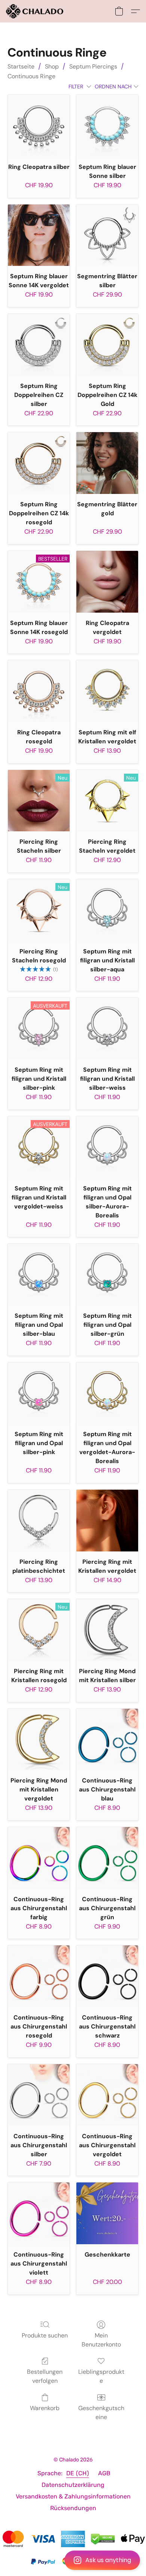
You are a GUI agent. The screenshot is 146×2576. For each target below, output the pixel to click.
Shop (52, 66)
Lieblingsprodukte (101, 2376)
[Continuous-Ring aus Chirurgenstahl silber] (39, 2095)
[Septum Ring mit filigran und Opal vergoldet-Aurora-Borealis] (107, 1393)
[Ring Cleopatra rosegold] (39, 691)
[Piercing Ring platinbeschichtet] (39, 1521)
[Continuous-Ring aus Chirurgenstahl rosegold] (39, 1976)
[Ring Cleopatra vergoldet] (107, 582)
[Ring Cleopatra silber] (39, 126)
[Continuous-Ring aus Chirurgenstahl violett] (39, 2213)
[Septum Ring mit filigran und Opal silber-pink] (39, 1393)
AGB (104, 2473)
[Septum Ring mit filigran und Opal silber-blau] (39, 1275)
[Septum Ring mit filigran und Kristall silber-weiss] (107, 1028)
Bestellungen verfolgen (45, 2376)
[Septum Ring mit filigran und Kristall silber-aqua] (107, 910)
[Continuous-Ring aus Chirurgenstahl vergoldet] (107, 2095)
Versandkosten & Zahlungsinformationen (73, 2496)
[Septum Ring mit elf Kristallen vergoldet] (107, 691)
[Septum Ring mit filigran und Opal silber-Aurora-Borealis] (107, 1147)
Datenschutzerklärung (73, 2485)
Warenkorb (45, 2408)
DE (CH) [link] (78, 2473)
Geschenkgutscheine (101, 2413)
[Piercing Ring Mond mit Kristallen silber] (107, 1630)
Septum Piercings (93, 66)
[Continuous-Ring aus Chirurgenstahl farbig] (39, 1858)
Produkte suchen (45, 2335)
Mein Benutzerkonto (101, 2340)
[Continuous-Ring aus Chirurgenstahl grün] (107, 1858)
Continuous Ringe (31, 76)
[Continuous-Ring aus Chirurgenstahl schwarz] (107, 1976)
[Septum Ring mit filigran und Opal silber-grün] (107, 1275)
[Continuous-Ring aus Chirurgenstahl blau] (107, 1740)
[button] (73, 2560)
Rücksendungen (73, 2508)
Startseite (21, 66)
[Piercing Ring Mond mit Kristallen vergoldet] (39, 1740)
